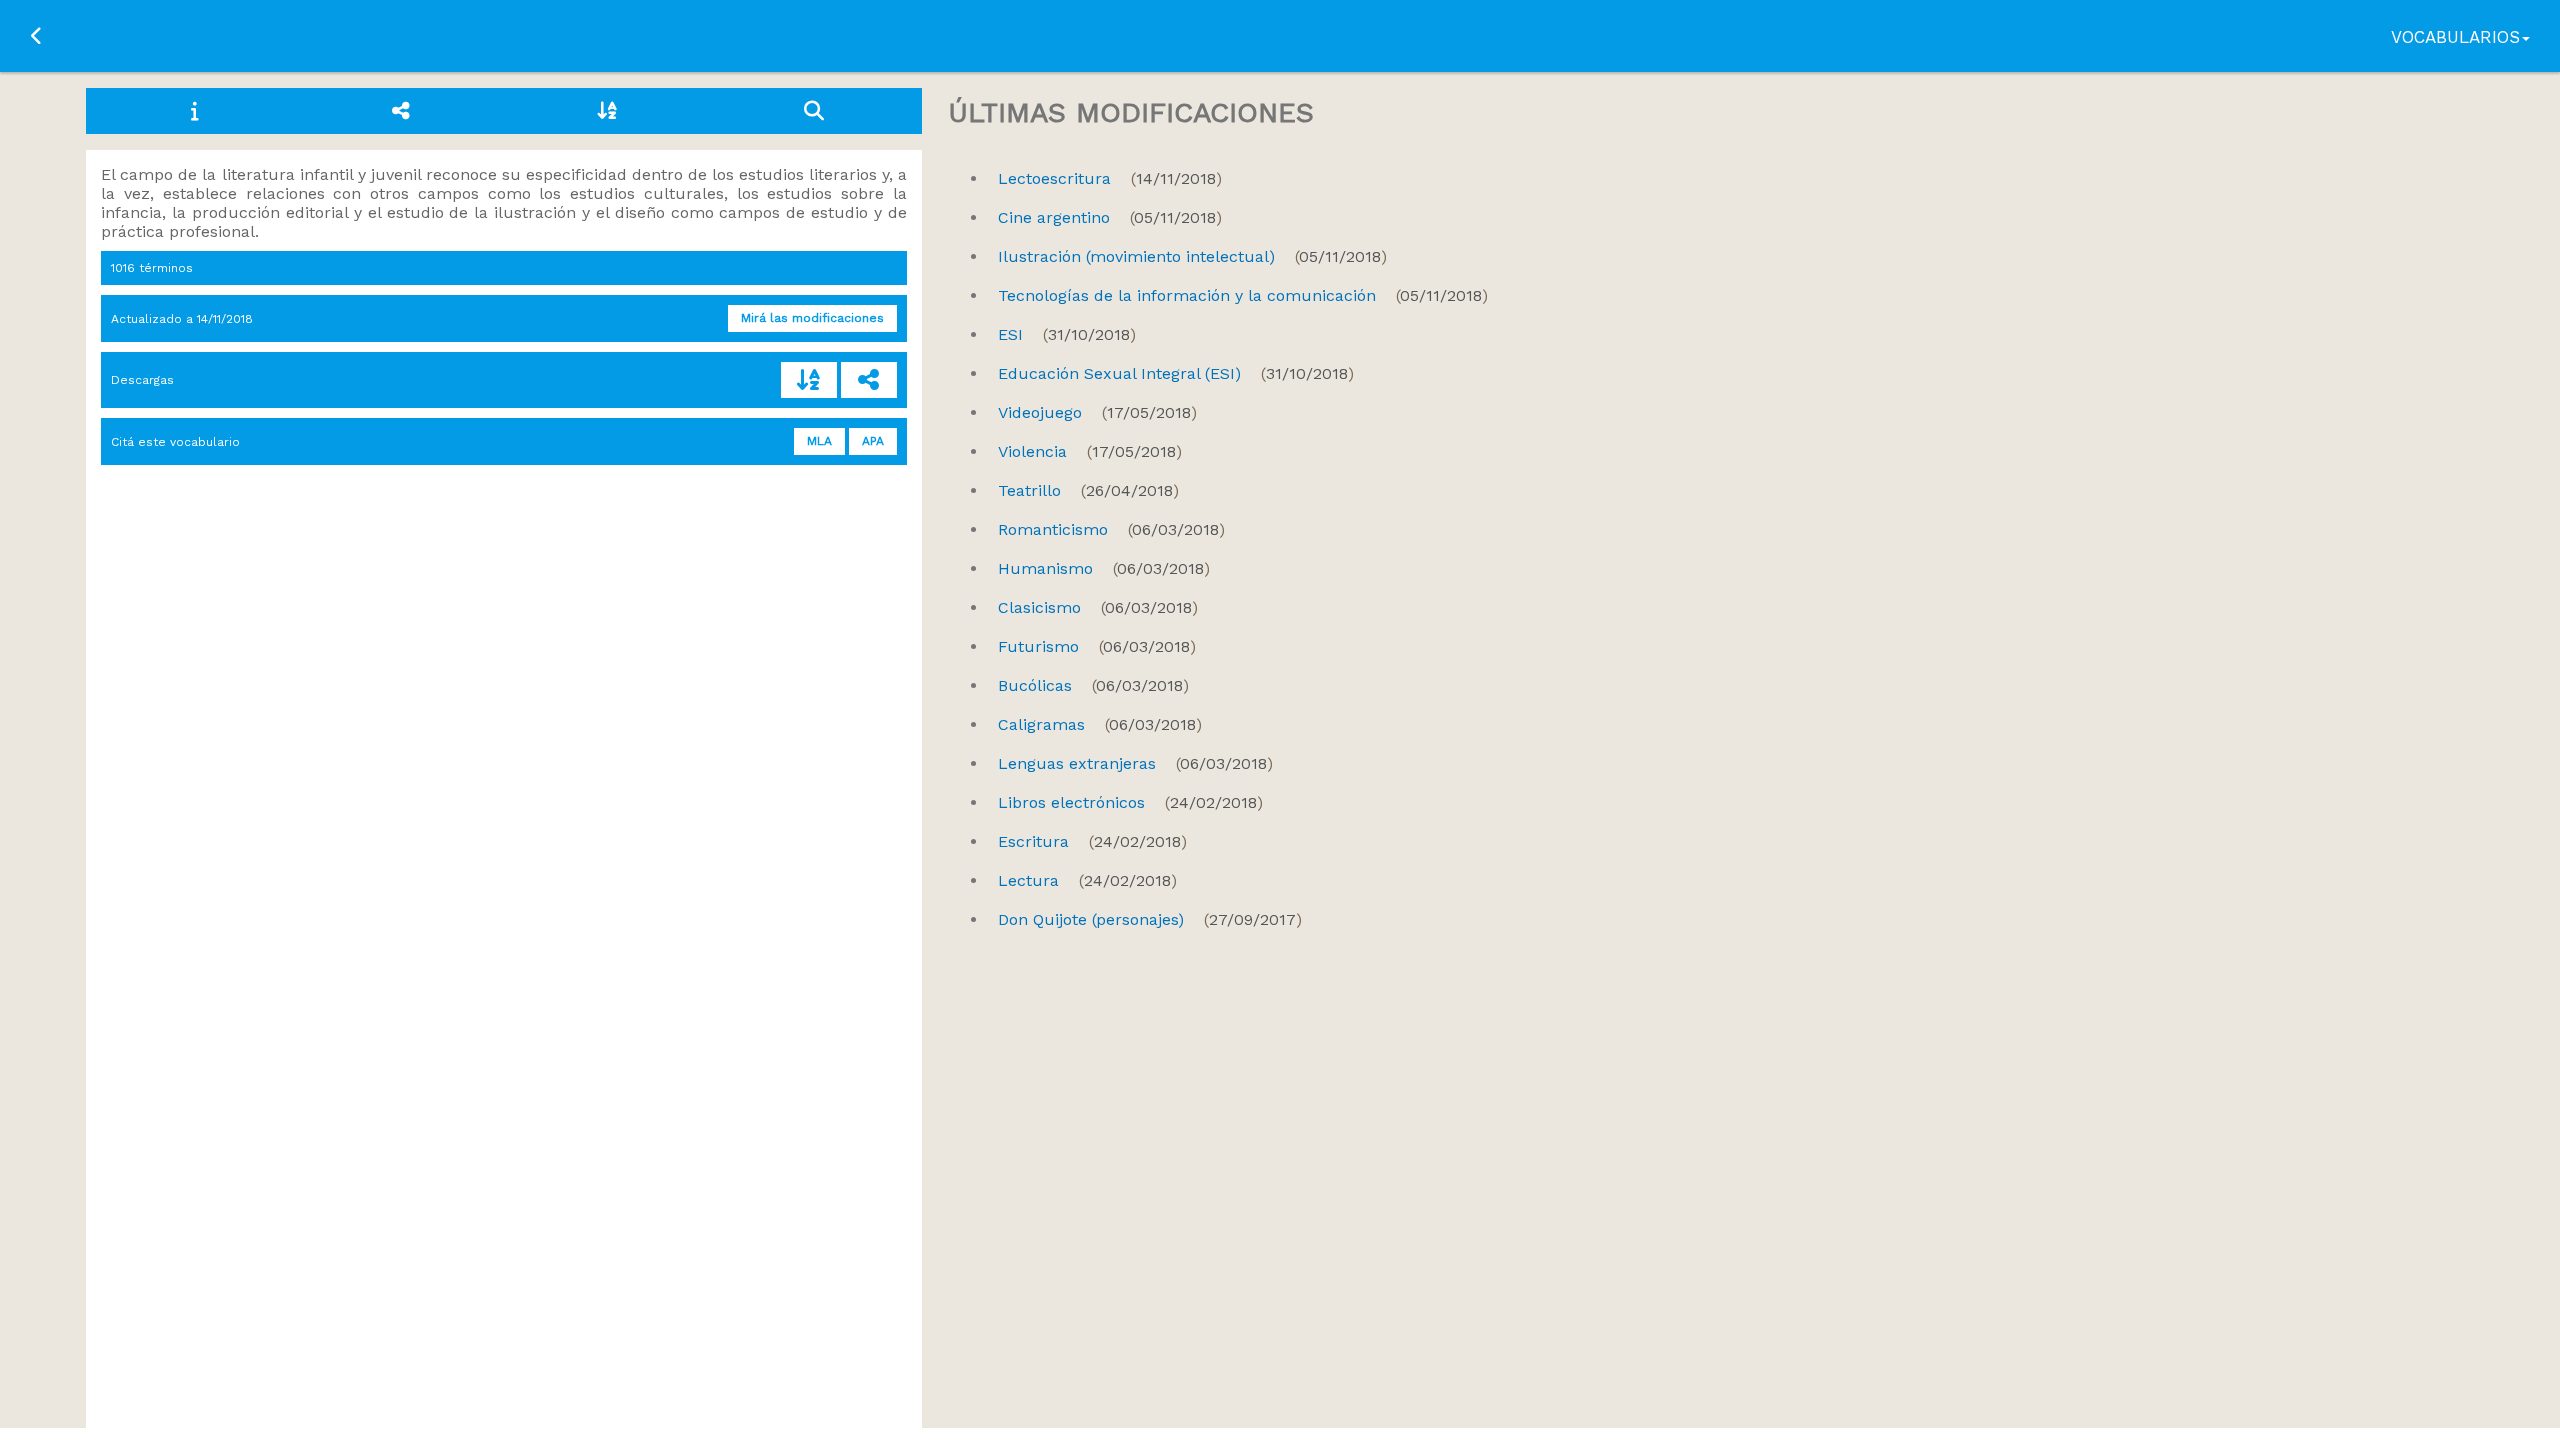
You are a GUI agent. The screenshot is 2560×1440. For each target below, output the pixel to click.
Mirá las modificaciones (812, 318)
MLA (819, 441)
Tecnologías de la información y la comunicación (1243, 295)
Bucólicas (1093, 685)
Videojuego (1097, 412)
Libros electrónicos (1130, 802)
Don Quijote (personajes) (1150, 919)
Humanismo (1104, 568)
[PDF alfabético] (809, 380)
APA (873, 441)
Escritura (1092, 841)
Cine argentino (1110, 217)
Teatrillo (1088, 490)
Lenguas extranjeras (1135, 763)
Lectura (1087, 880)
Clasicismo (1098, 607)
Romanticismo (1111, 529)
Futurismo (1097, 646)
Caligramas (1100, 724)
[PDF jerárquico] (869, 380)
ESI (1067, 334)
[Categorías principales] (400, 111)
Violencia (1090, 451)
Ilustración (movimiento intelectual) (1192, 256)
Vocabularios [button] (2455, 37)
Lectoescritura (1110, 178)
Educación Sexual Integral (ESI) (1176, 373)
